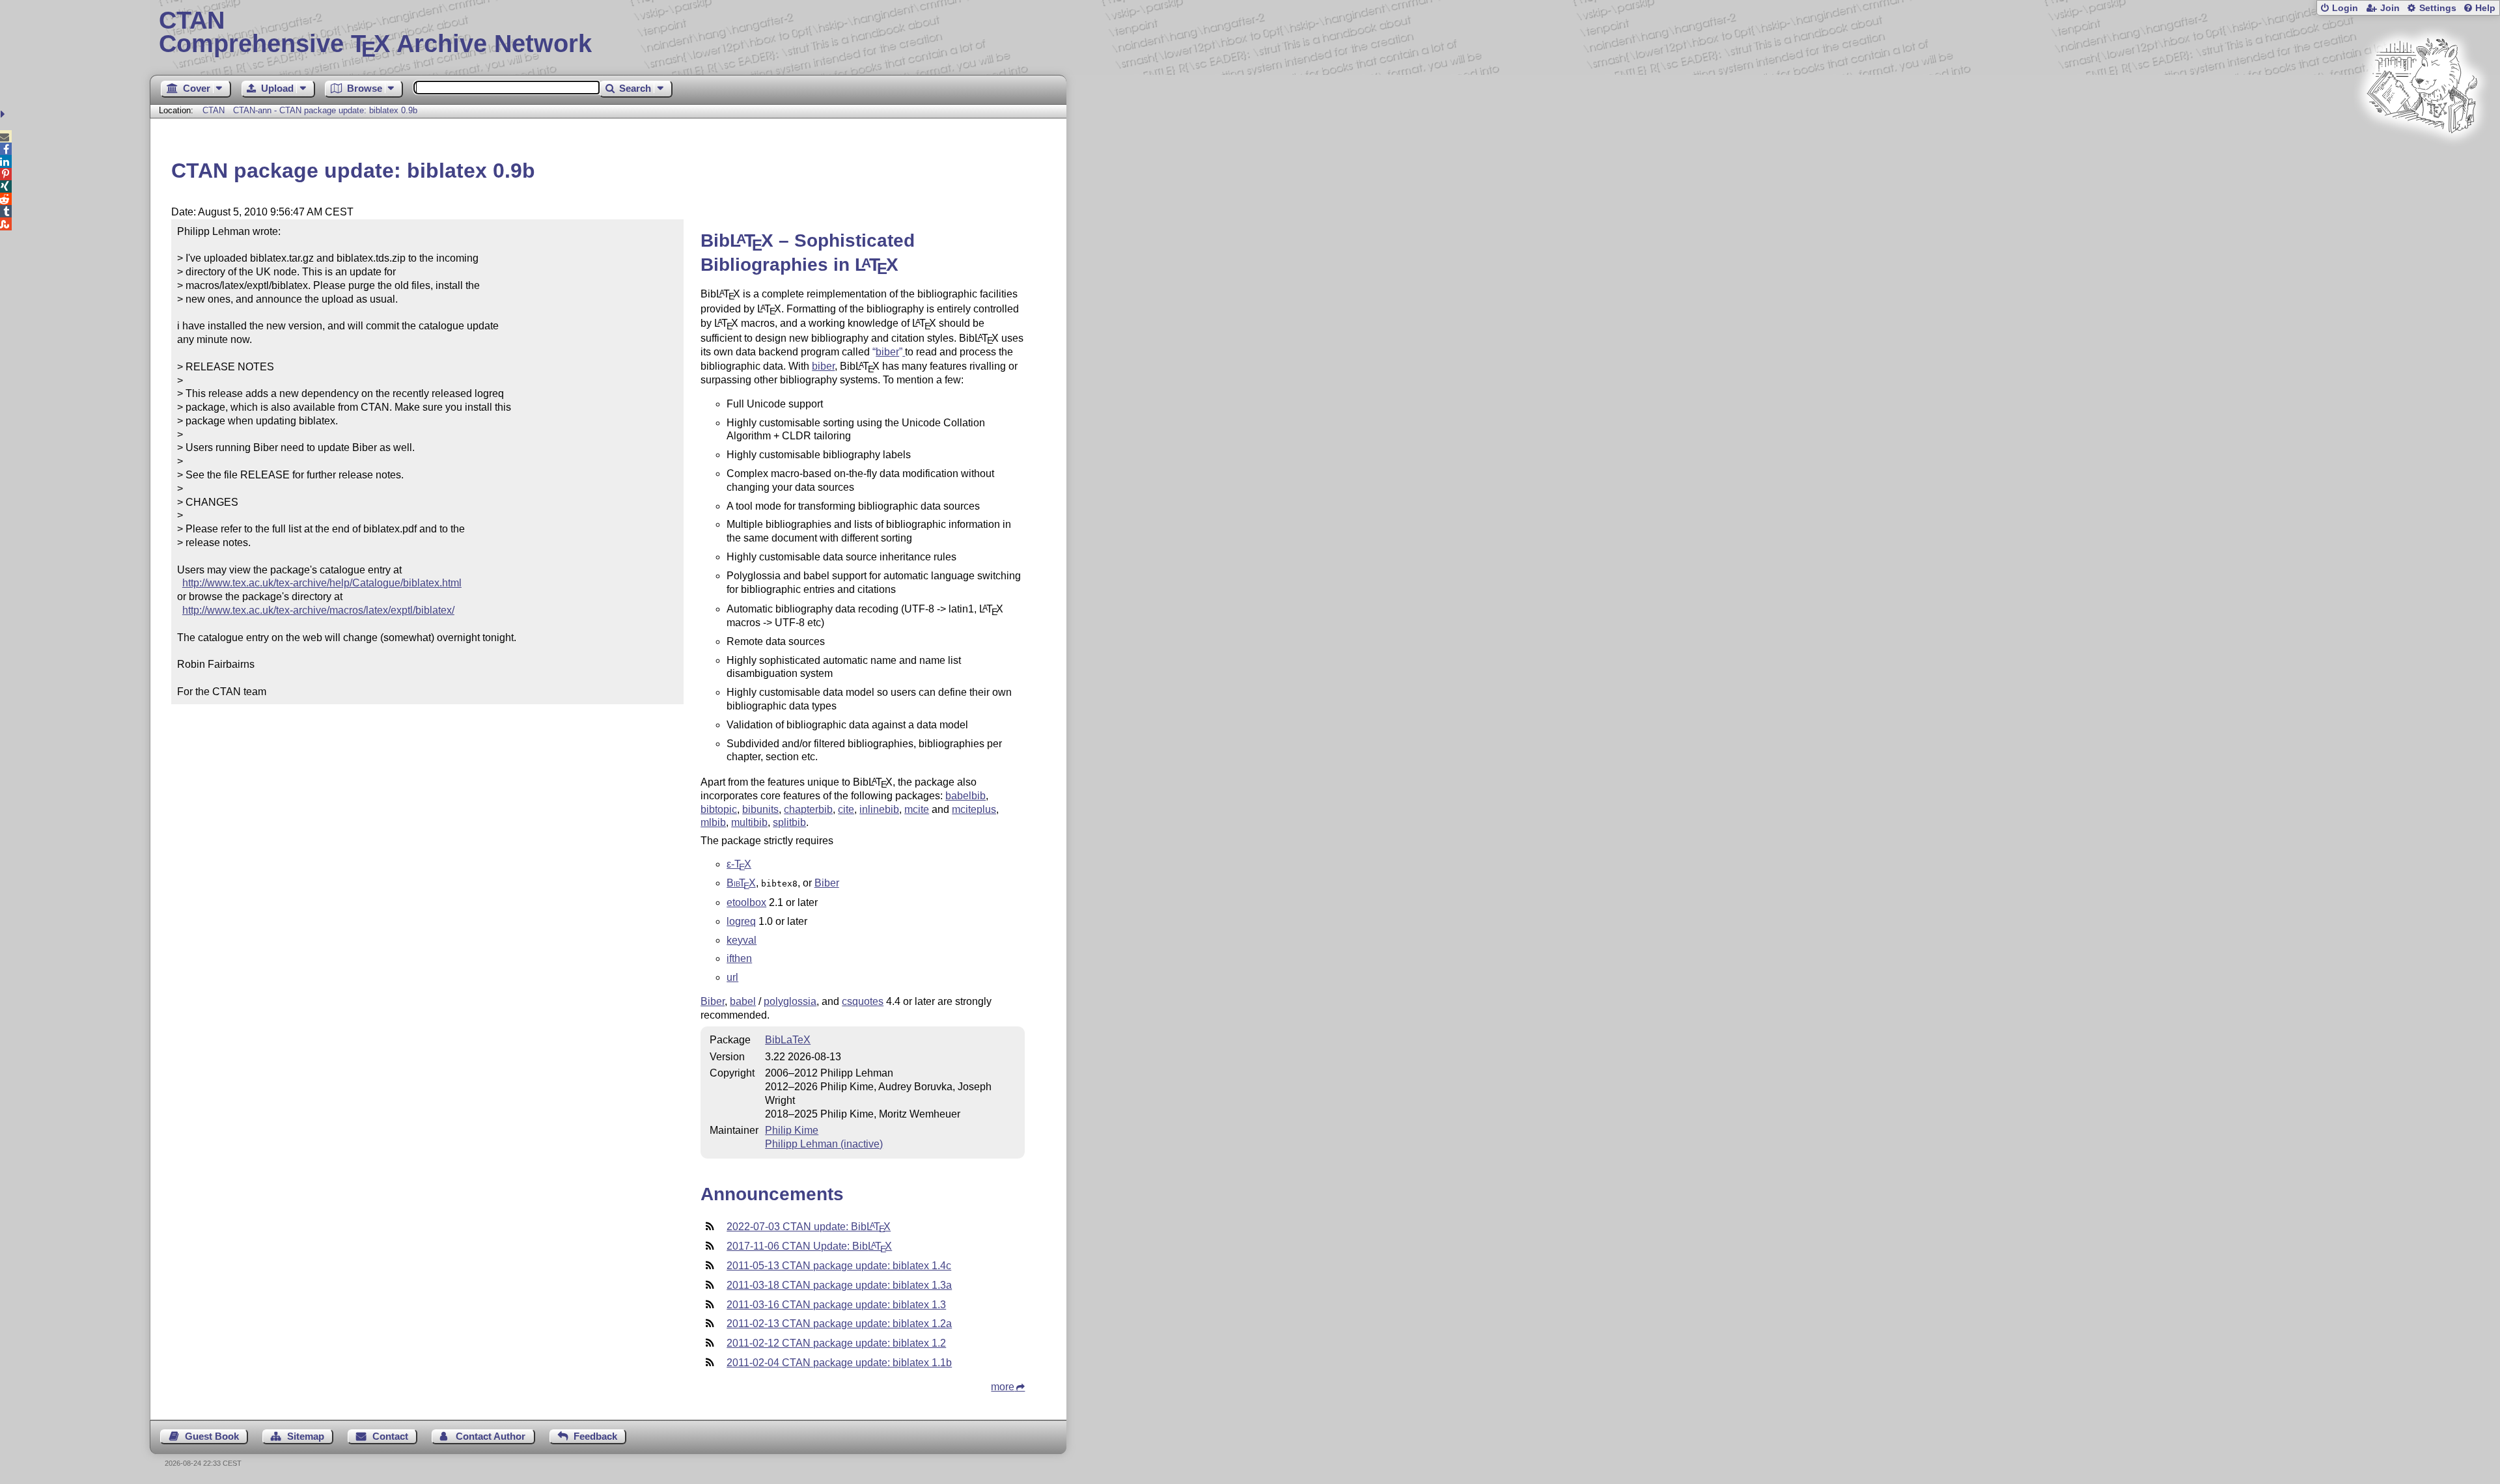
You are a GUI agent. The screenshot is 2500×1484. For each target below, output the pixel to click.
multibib (749, 822)
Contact (390, 1436)
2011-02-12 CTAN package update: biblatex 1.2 (836, 1343)
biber (823, 366)
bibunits (760, 809)
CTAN (214, 110)
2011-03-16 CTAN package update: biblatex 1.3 (836, 1305)
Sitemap (306, 1436)
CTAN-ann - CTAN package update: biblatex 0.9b (325, 110)
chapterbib (808, 809)
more (1003, 1387)
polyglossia (790, 1001)
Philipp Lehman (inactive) (824, 1144)
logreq (741, 921)
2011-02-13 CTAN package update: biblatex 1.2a (839, 1324)
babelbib (965, 796)
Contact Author (491, 1436)
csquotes (863, 1001)
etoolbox (746, 902)
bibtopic (719, 809)
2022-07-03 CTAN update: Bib (809, 1227)
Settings (2438, 8)
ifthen (739, 958)
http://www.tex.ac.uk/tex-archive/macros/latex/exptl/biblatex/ (318, 610)
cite (846, 809)
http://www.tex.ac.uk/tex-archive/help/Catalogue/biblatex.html (322, 583)
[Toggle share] (4, 114)
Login (2345, 8)
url (732, 977)
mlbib (713, 822)
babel (743, 1001)
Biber (827, 883)
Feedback (595, 1436)
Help (2485, 8)
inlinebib (879, 809)
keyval (742, 940)
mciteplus (974, 809)
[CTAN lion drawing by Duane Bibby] (2422, 158)
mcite (917, 809)
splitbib (789, 822)
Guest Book (212, 1436)
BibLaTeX (788, 1040)
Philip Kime (792, 1130)
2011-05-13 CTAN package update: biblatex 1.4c (839, 1266)
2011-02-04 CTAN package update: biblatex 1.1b (839, 1363)
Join (2390, 8)
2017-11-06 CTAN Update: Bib (809, 1246)
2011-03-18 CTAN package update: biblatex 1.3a (839, 1285)
